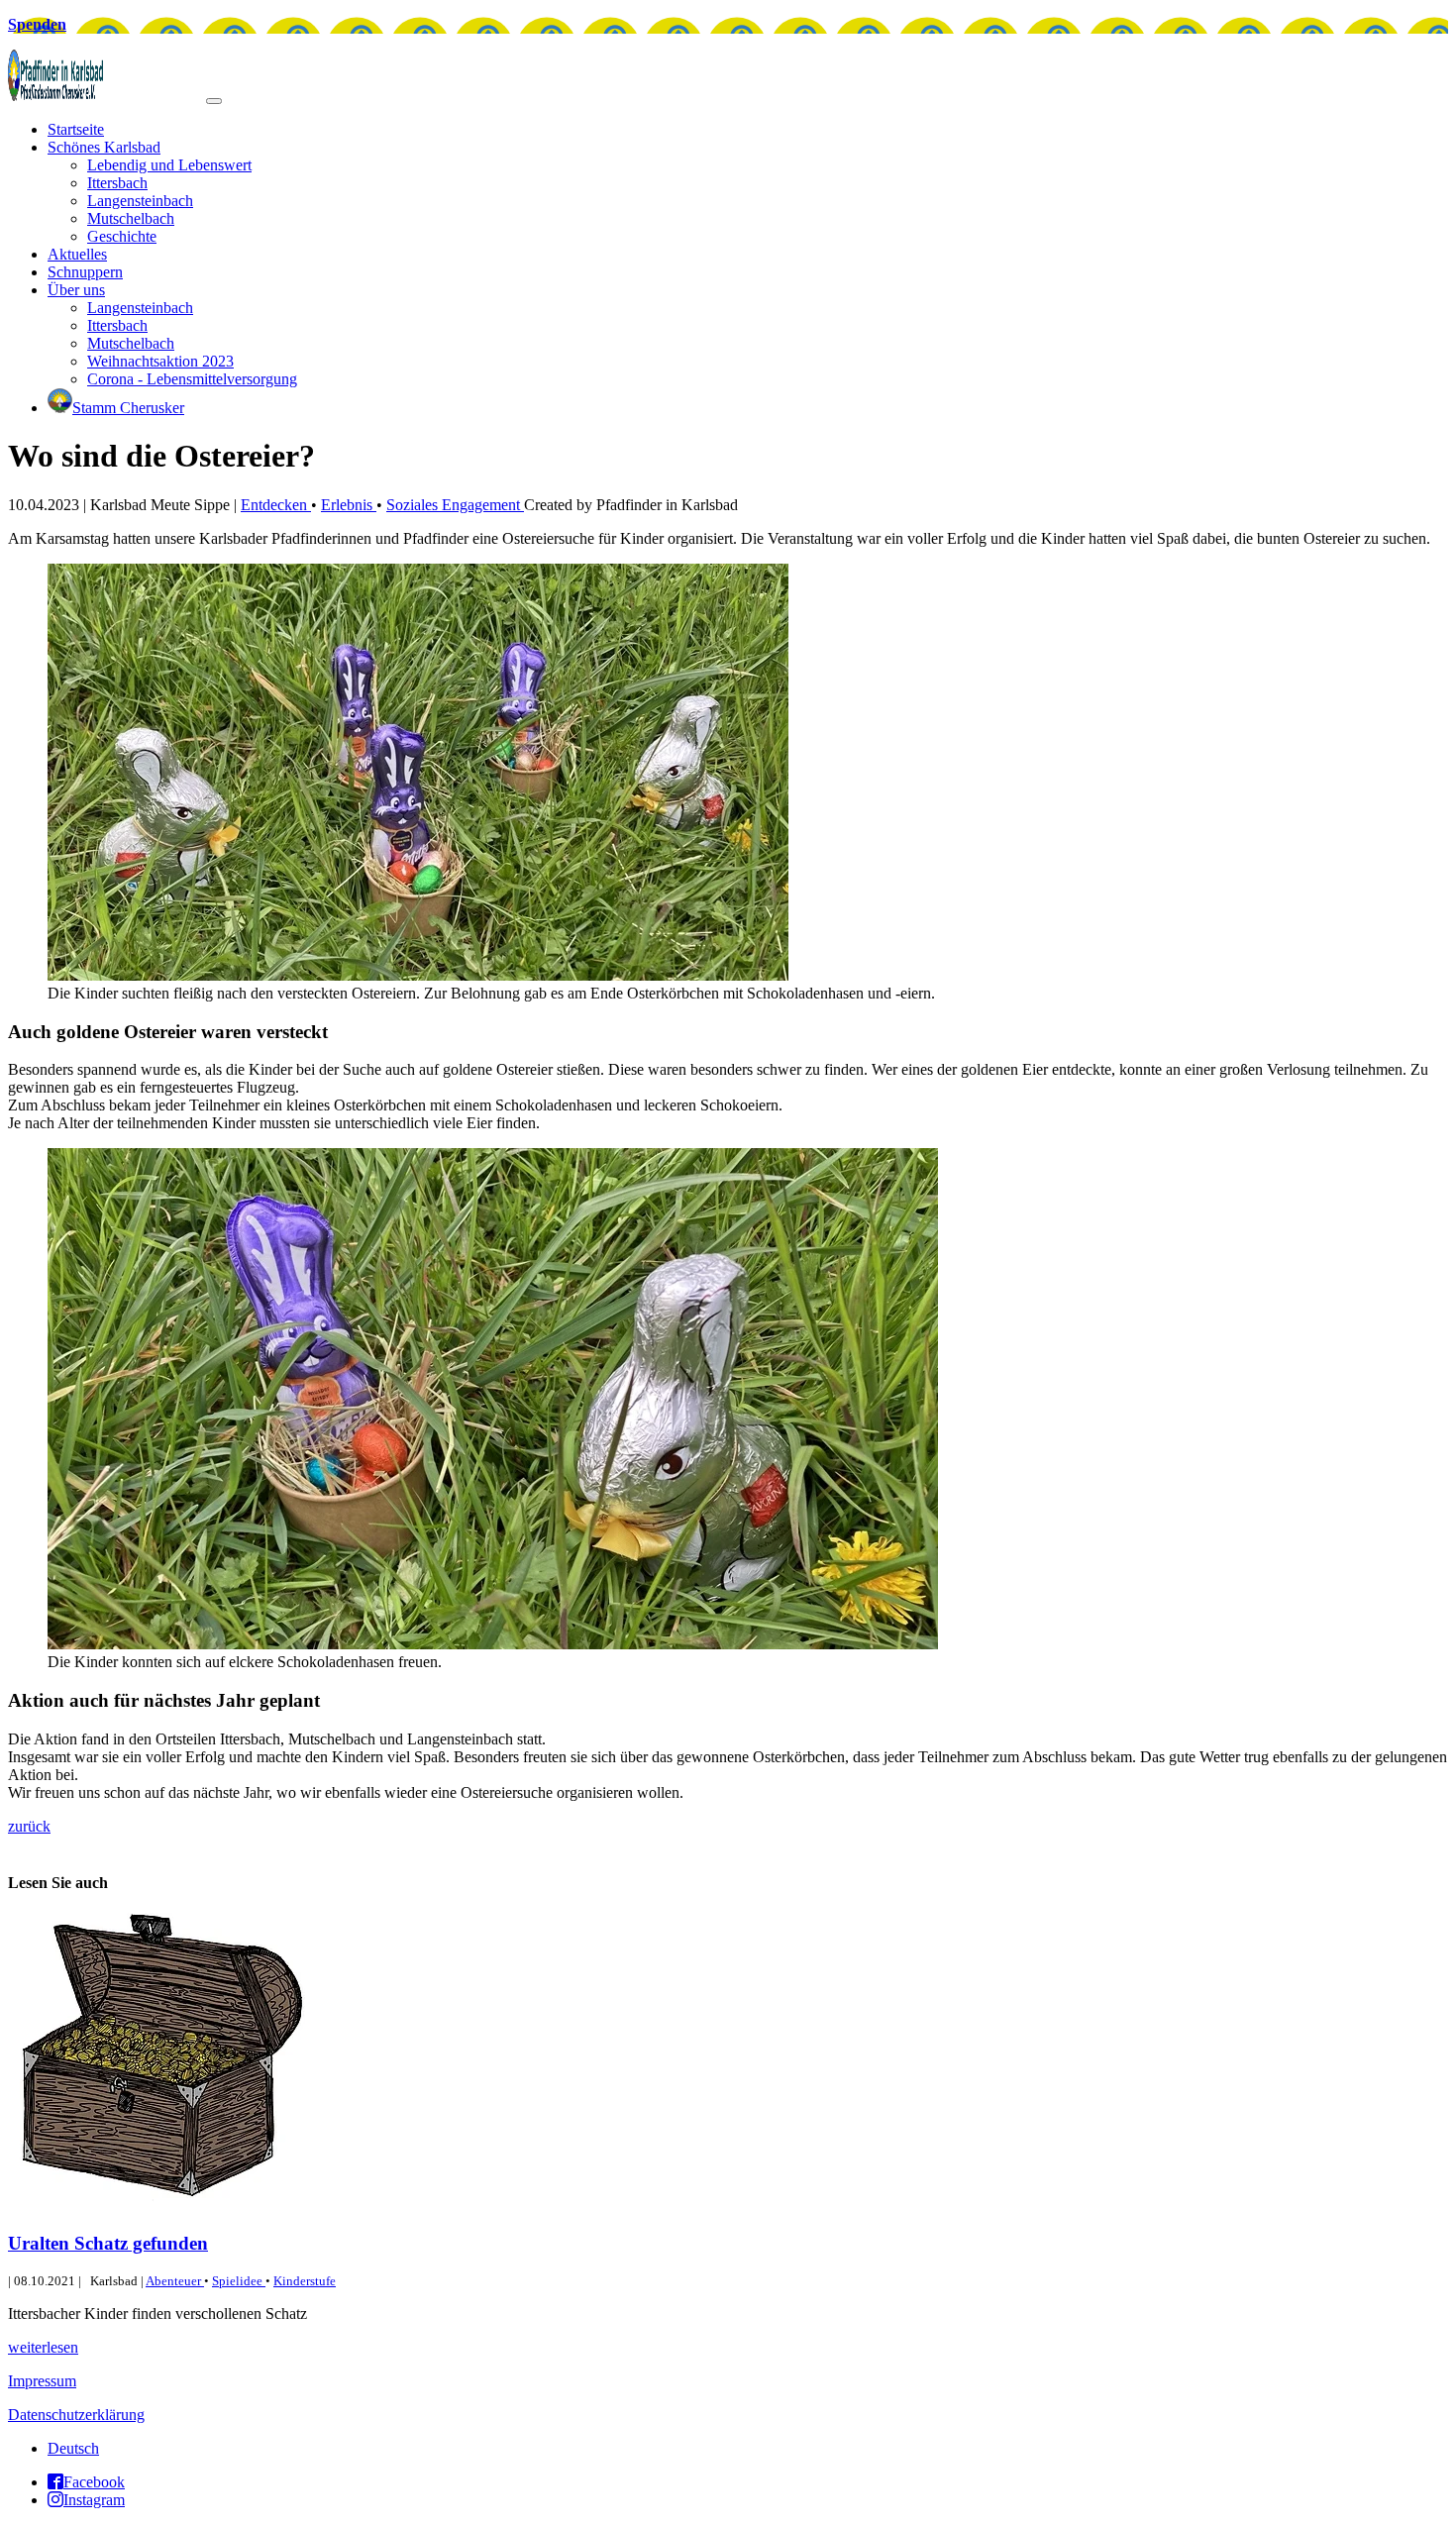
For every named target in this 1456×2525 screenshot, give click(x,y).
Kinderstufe (305, 2281)
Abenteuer (175, 2281)
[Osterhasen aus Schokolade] (493, 1644)
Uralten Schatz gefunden (108, 2243)
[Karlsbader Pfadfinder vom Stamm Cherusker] (107, 96)
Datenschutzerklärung (76, 2415)
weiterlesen (43, 2347)
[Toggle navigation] (214, 101)
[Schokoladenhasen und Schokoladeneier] (418, 975)
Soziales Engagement (455, 505)
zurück (29, 1826)
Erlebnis (349, 505)
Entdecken (276, 505)
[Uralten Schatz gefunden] (156, 2205)
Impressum (42, 2381)
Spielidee (239, 2281)
